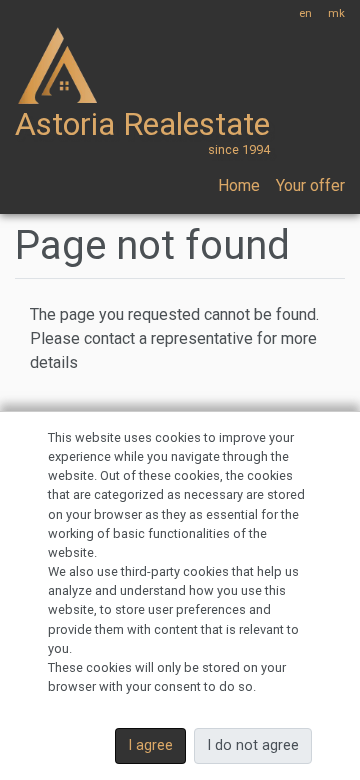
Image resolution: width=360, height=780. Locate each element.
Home (239, 185)
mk (336, 13)
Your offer (310, 185)
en (305, 13)
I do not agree (253, 745)
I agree (150, 745)
